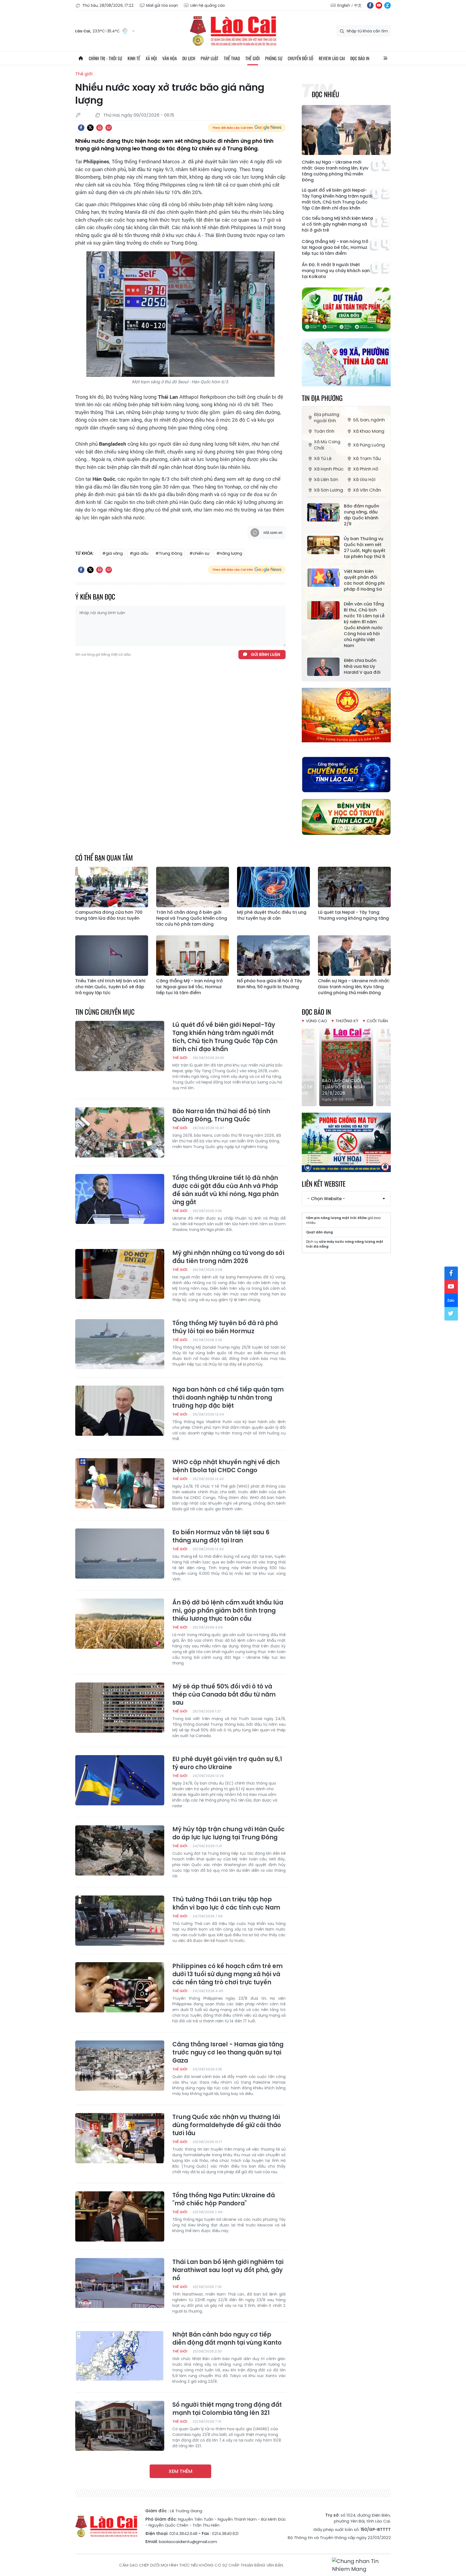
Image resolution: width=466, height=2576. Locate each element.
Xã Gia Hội (364, 480)
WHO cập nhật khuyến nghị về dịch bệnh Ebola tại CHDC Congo (226, 1466)
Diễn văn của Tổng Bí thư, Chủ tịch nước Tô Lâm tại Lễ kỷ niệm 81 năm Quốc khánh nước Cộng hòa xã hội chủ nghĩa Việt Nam (364, 625)
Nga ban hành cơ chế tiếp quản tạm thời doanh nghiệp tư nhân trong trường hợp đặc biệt (228, 1398)
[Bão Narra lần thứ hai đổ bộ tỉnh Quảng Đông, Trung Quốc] (120, 1132)
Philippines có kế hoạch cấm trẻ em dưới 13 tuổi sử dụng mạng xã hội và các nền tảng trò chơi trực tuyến (227, 1974)
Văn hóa (170, 58)
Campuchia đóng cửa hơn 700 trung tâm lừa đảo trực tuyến (109, 915)
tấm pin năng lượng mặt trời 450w (336, 1218)
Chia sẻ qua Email (109, 128)
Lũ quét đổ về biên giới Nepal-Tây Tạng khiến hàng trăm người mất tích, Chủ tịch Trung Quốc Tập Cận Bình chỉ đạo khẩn (337, 199)
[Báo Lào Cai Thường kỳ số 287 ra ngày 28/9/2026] (346, 1066)
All (385, 58)
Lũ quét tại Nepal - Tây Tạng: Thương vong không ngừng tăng (353, 915)
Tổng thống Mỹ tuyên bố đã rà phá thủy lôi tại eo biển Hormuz (225, 1327)
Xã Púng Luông (369, 445)
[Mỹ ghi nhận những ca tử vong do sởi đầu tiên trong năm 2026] (120, 1274)
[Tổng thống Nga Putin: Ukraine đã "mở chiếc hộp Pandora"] (120, 2216)
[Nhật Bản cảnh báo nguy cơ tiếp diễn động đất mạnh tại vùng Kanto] (120, 2356)
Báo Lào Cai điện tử (233, 31)
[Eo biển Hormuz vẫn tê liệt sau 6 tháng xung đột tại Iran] (120, 1553)
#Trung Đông (169, 553)
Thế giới (253, 58)
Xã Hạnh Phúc (329, 469)
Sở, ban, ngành (369, 420)
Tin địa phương (322, 398)
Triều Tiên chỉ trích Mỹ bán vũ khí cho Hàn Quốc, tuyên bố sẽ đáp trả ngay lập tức (110, 987)
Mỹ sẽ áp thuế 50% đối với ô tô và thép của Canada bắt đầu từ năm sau (224, 1695)
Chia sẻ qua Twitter (90, 128)
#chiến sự (199, 553)
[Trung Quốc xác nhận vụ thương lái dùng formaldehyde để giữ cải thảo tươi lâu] (120, 2138)
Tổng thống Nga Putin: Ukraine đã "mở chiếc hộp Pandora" (224, 2199)
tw (451, 1314)
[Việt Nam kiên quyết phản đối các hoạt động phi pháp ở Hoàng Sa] (323, 578)
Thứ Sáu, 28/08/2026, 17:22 (108, 5)
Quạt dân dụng (319, 1232)
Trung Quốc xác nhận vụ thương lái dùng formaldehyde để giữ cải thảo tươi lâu (227, 2125)
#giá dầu (139, 553)
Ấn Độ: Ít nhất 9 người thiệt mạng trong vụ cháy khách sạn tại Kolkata (336, 271)
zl (388, 5)
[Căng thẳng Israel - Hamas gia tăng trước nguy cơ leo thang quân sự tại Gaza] (120, 2066)
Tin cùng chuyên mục (105, 1012)
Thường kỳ (347, 1021)
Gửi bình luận (265, 654)
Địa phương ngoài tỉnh (327, 418)
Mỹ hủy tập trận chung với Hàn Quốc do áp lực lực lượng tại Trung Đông (229, 1833)
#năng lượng (229, 553)
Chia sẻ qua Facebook (81, 128)
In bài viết (100, 128)
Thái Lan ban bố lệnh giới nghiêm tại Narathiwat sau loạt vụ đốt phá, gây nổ (228, 2270)
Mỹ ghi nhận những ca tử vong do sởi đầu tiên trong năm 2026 (228, 1257)
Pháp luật (210, 58)
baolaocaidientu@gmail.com (188, 2542)
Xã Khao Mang (369, 431)
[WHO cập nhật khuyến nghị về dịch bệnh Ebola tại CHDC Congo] (120, 1483)
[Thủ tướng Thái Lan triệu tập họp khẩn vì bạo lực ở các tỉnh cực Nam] (120, 1921)
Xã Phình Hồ (366, 469)
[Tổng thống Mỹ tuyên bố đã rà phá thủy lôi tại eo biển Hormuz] (120, 1344)
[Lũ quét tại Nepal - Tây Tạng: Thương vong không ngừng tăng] (354, 887)
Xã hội (151, 58)
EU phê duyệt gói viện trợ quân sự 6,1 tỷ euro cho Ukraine (227, 1763)
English (344, 5)
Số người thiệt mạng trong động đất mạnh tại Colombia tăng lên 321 (227, 2409)
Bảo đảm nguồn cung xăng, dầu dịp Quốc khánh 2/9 (362, 515)
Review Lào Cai (332, 58)
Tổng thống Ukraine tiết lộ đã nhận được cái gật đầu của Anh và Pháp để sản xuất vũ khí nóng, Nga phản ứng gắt (225, 1190)
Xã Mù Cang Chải (327, 445)
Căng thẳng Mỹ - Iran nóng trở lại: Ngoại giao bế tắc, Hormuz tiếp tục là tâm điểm (335, 248)
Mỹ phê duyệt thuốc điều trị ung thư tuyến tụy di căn (272, 915)
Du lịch (189, 58)
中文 (358, 5)
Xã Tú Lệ (323, 458)
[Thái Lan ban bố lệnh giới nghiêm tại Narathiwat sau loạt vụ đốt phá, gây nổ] (120, 2283)
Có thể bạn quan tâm (104, 857)
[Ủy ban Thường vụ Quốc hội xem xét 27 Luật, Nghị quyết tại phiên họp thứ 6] (323, 545)
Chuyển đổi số (301, 58)
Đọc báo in (360, 58)
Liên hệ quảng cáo (208, 5)
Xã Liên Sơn (326, 480)
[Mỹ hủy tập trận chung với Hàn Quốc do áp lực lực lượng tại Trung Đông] (120, 1850)
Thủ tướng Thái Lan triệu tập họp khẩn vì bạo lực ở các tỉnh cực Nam (226, 1904)
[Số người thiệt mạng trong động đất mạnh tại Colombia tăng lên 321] (120, 2426)
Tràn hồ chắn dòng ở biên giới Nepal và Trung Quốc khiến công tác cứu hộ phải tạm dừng (192, 918)
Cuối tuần (377, 1021)
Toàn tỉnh (324, 431)
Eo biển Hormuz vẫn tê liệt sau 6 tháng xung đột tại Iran (221, 1536)
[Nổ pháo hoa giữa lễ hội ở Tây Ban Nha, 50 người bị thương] (273, 956)
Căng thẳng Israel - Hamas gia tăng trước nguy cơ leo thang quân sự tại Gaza (228, 2053)
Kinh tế (134, 58)
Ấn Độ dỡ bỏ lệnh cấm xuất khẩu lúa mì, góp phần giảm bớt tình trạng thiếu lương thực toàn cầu (228, 1611)
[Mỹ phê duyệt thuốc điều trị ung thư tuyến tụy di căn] (273, 887)
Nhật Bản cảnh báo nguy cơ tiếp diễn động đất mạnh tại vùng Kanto (227, 2339)
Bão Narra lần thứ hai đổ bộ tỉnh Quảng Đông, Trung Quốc (221, 1115)
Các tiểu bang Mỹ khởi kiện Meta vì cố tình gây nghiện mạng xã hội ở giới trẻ (337, 224)
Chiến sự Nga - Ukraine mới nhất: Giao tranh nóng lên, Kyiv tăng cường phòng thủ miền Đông (335, 171)
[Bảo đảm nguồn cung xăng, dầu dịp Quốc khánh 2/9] (323, 512)
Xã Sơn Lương (328, 490)
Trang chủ (81, 58)
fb (370, 5)
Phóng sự (274, 58)
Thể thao (232, 58)
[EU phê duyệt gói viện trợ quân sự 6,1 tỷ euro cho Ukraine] (120, 1780)
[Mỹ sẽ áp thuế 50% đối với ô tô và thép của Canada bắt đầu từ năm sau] (120, 1708)
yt (379, 5)
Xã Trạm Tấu (367, 458)
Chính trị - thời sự (105, 58)
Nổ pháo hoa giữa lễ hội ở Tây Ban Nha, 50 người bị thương (270, 984)
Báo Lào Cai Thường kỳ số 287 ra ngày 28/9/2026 (345, 1087)
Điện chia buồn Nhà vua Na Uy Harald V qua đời (362, 666)
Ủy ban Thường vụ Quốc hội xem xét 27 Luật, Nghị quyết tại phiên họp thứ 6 (365, 548)
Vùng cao (316, 1021)
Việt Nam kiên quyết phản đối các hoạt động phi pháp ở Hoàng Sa (364, 580)
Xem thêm (180, 2471)
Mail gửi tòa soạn (162, 5)
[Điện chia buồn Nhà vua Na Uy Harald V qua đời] (323, 667)
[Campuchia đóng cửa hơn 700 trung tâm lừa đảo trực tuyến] (112, 887)
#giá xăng (112, 553)
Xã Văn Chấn (367, 490)
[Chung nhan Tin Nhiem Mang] (361, 2565)
